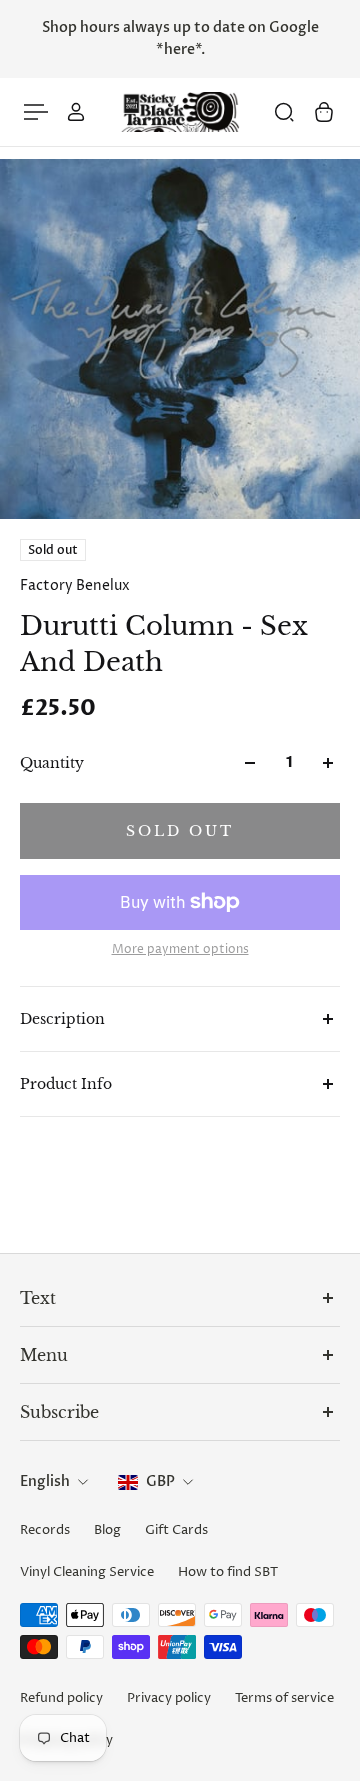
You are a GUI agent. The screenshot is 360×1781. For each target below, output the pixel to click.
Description (62, 1019)
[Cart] (324, 112)
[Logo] (180, 112)
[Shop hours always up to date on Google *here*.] (180, 39)
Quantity (52, 763)
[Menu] (36, 112)
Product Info (66, 1084)
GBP (160, 1481)
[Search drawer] (284, 112)
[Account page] (76, 112)
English (45, 1481)
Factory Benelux (75, 585)
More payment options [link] (180, 950)
